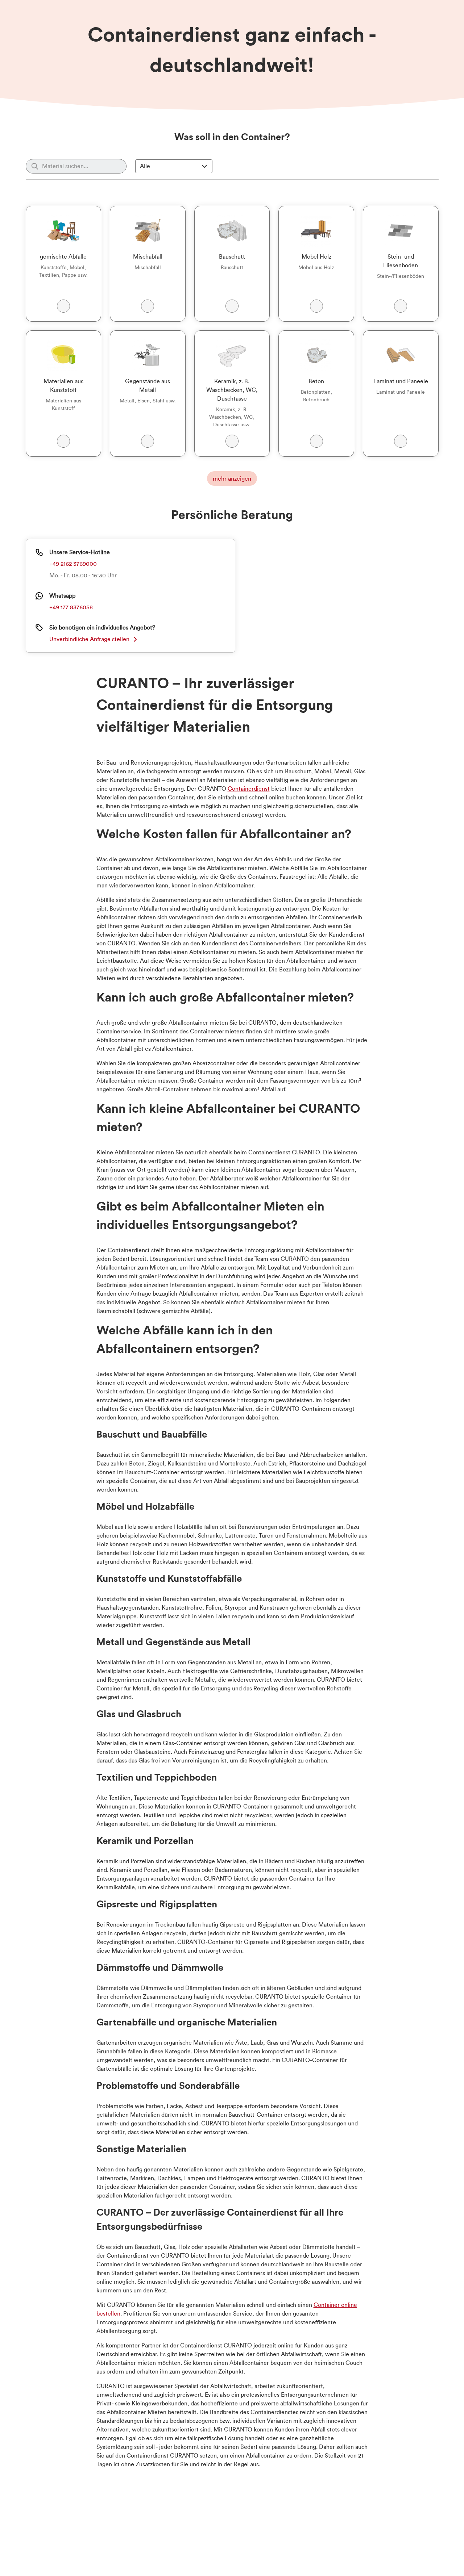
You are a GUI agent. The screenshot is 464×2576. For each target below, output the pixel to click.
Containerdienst (249, 789)
